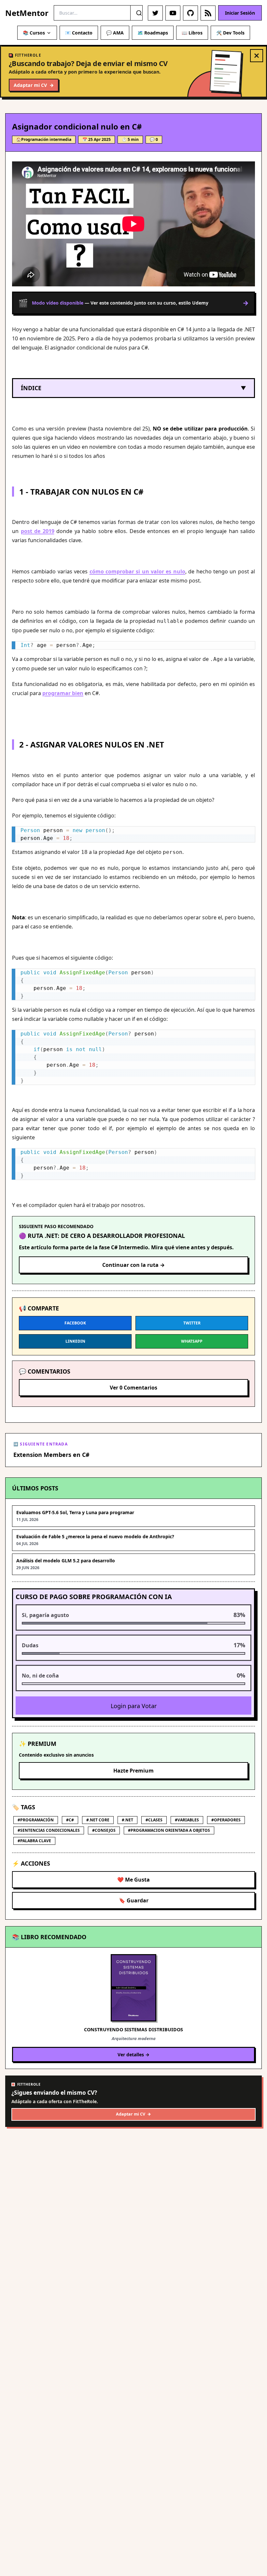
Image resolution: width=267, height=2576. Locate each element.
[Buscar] (139, 13)
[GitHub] (190, 13)
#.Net (127, 1820)
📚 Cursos (34, 33)
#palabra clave (34, 1841)
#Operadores (226, 1820)
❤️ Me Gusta (133, 1880)
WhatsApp (192, 1341)
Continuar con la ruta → (133, 1265)
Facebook (75, 1323)
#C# (70, 1820)
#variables (187, 1820)
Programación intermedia (46, 139)
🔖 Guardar (134, 1900)
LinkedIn (75, 1341)
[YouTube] (173, 13)
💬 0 (154, 139)
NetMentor (27, 13)
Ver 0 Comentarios (133, 1388)
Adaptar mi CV (34, 85)
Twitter (192, 1323)
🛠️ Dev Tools (230, 33)
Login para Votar (134, 1706)
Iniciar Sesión (240, 13)
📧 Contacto (79, 33)
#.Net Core (98, 1820)
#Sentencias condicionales (49, 1830)
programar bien (63, 693)
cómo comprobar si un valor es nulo (137, 571)
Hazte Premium (133, 1771)
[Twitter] (155, 13)
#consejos (104, 1830)
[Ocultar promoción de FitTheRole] (257, 56)
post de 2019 (38, 531)
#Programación (36, 1820)
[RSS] (208, 13)
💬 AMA (115, 33)
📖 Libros (192, 33)
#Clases (154, 1820)
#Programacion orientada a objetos (169, 1830)
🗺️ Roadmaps (153, 33)
